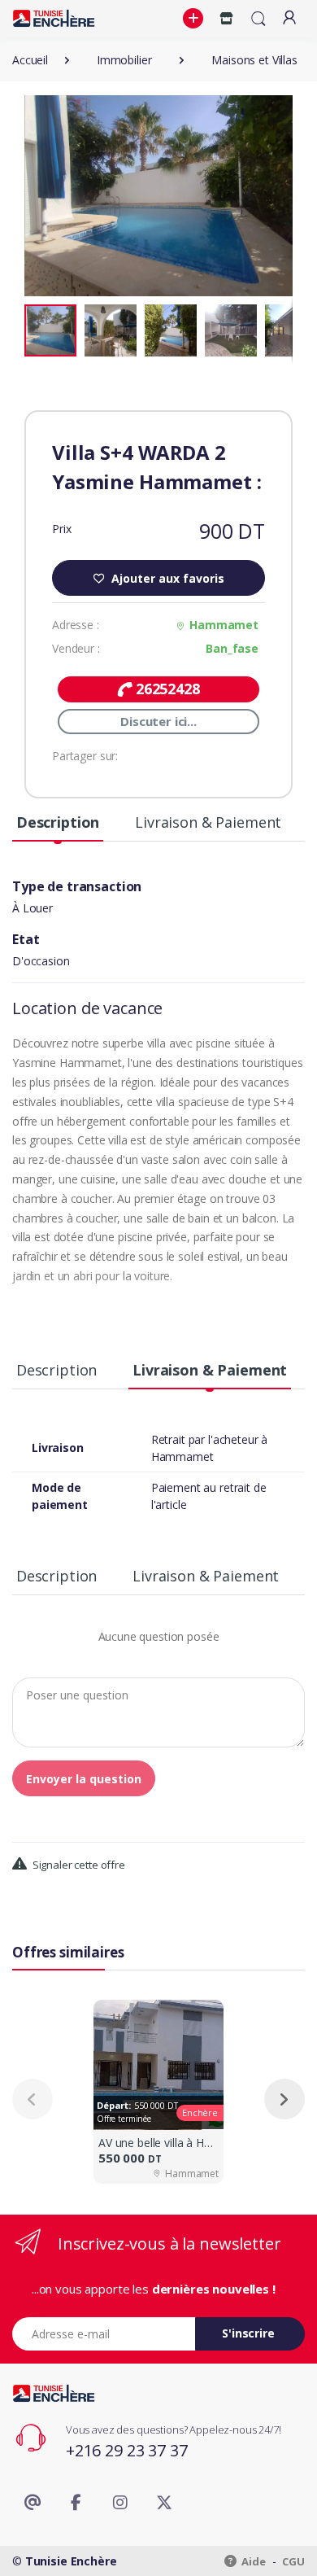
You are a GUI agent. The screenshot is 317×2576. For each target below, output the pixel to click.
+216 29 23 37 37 (127, 2450)
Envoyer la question (84, 1779)
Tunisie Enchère (71, 2561)
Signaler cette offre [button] (78, 1865)
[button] (195, 19)
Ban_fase (232, 648)
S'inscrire (248, 2333)
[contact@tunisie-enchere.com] (33, 2503)
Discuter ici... (158, 721)
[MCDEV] (54, 18)
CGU (293, 2561)
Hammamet (224, 625)
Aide (253, 2561)
